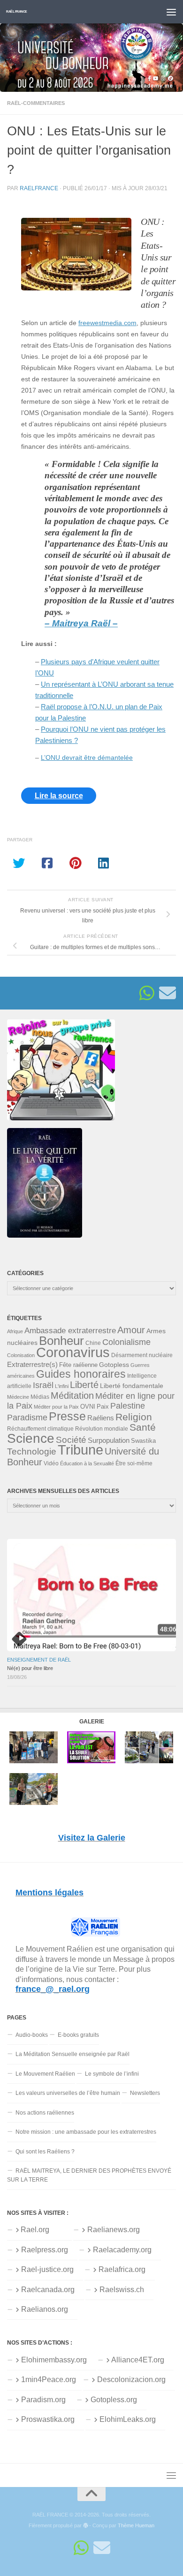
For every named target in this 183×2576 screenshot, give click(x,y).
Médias (40, 1397)
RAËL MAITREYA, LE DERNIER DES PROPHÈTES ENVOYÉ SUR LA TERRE (89, 2175)
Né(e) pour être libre (30, 1668)
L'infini (62, 1386)
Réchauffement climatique (40, 1429)
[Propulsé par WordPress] (86, 2526)
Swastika (143, 1441)
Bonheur (61, 1341)
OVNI (88, 1407)
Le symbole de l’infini (112, 2074)
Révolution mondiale (102, 1429)
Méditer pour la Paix (56, 1407)
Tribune (80, 1450)
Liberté (84, 1385)
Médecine (18, 1397)
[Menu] (171, 12)
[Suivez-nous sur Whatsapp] (147, 993)
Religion (134, 1417)
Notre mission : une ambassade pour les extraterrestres (86, 2132)
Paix (103, 1407)
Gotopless (114, 1365)
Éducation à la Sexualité (87, 1463)
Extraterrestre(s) (32, 1365)
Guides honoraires (81, 1374)
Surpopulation (109, 1440)
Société (71, 1440)
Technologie (32, 1451)
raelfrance (39, 188)
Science (31, 1438)
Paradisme (27, 1418)
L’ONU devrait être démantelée (87, 758)
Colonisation (21, 1355)
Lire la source (59, 796)
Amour (131, 1330)
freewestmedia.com (107, 323)
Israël (43, 1385)
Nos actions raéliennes (45, 2113)
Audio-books (32, 2035)
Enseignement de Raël (39, 1660)
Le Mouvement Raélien (45, 2074)
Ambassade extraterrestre (70, 1331)
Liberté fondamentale (132, 1386)
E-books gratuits (78, 2035)
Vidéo (51, 1463)
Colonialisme (126, 1342)
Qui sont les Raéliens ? (45, 2152)
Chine (93, 1343)
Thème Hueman (136, 2525)
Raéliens (101, 1418)
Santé (143, 1427)
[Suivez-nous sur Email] (168, 993)
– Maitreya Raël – (81, 623)
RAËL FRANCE (17, 11)
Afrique (15, 1331)
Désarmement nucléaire (142, 1355)
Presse (67, 1416)
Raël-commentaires (36, 103)
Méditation (72, 1396)
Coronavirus (73, 1352)
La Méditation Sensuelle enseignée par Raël (72, 2054)
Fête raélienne (78, 1365)
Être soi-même (134, 1463)
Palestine (128, 1406)
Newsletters (145, 2093)
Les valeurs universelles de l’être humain (68, 2093)
